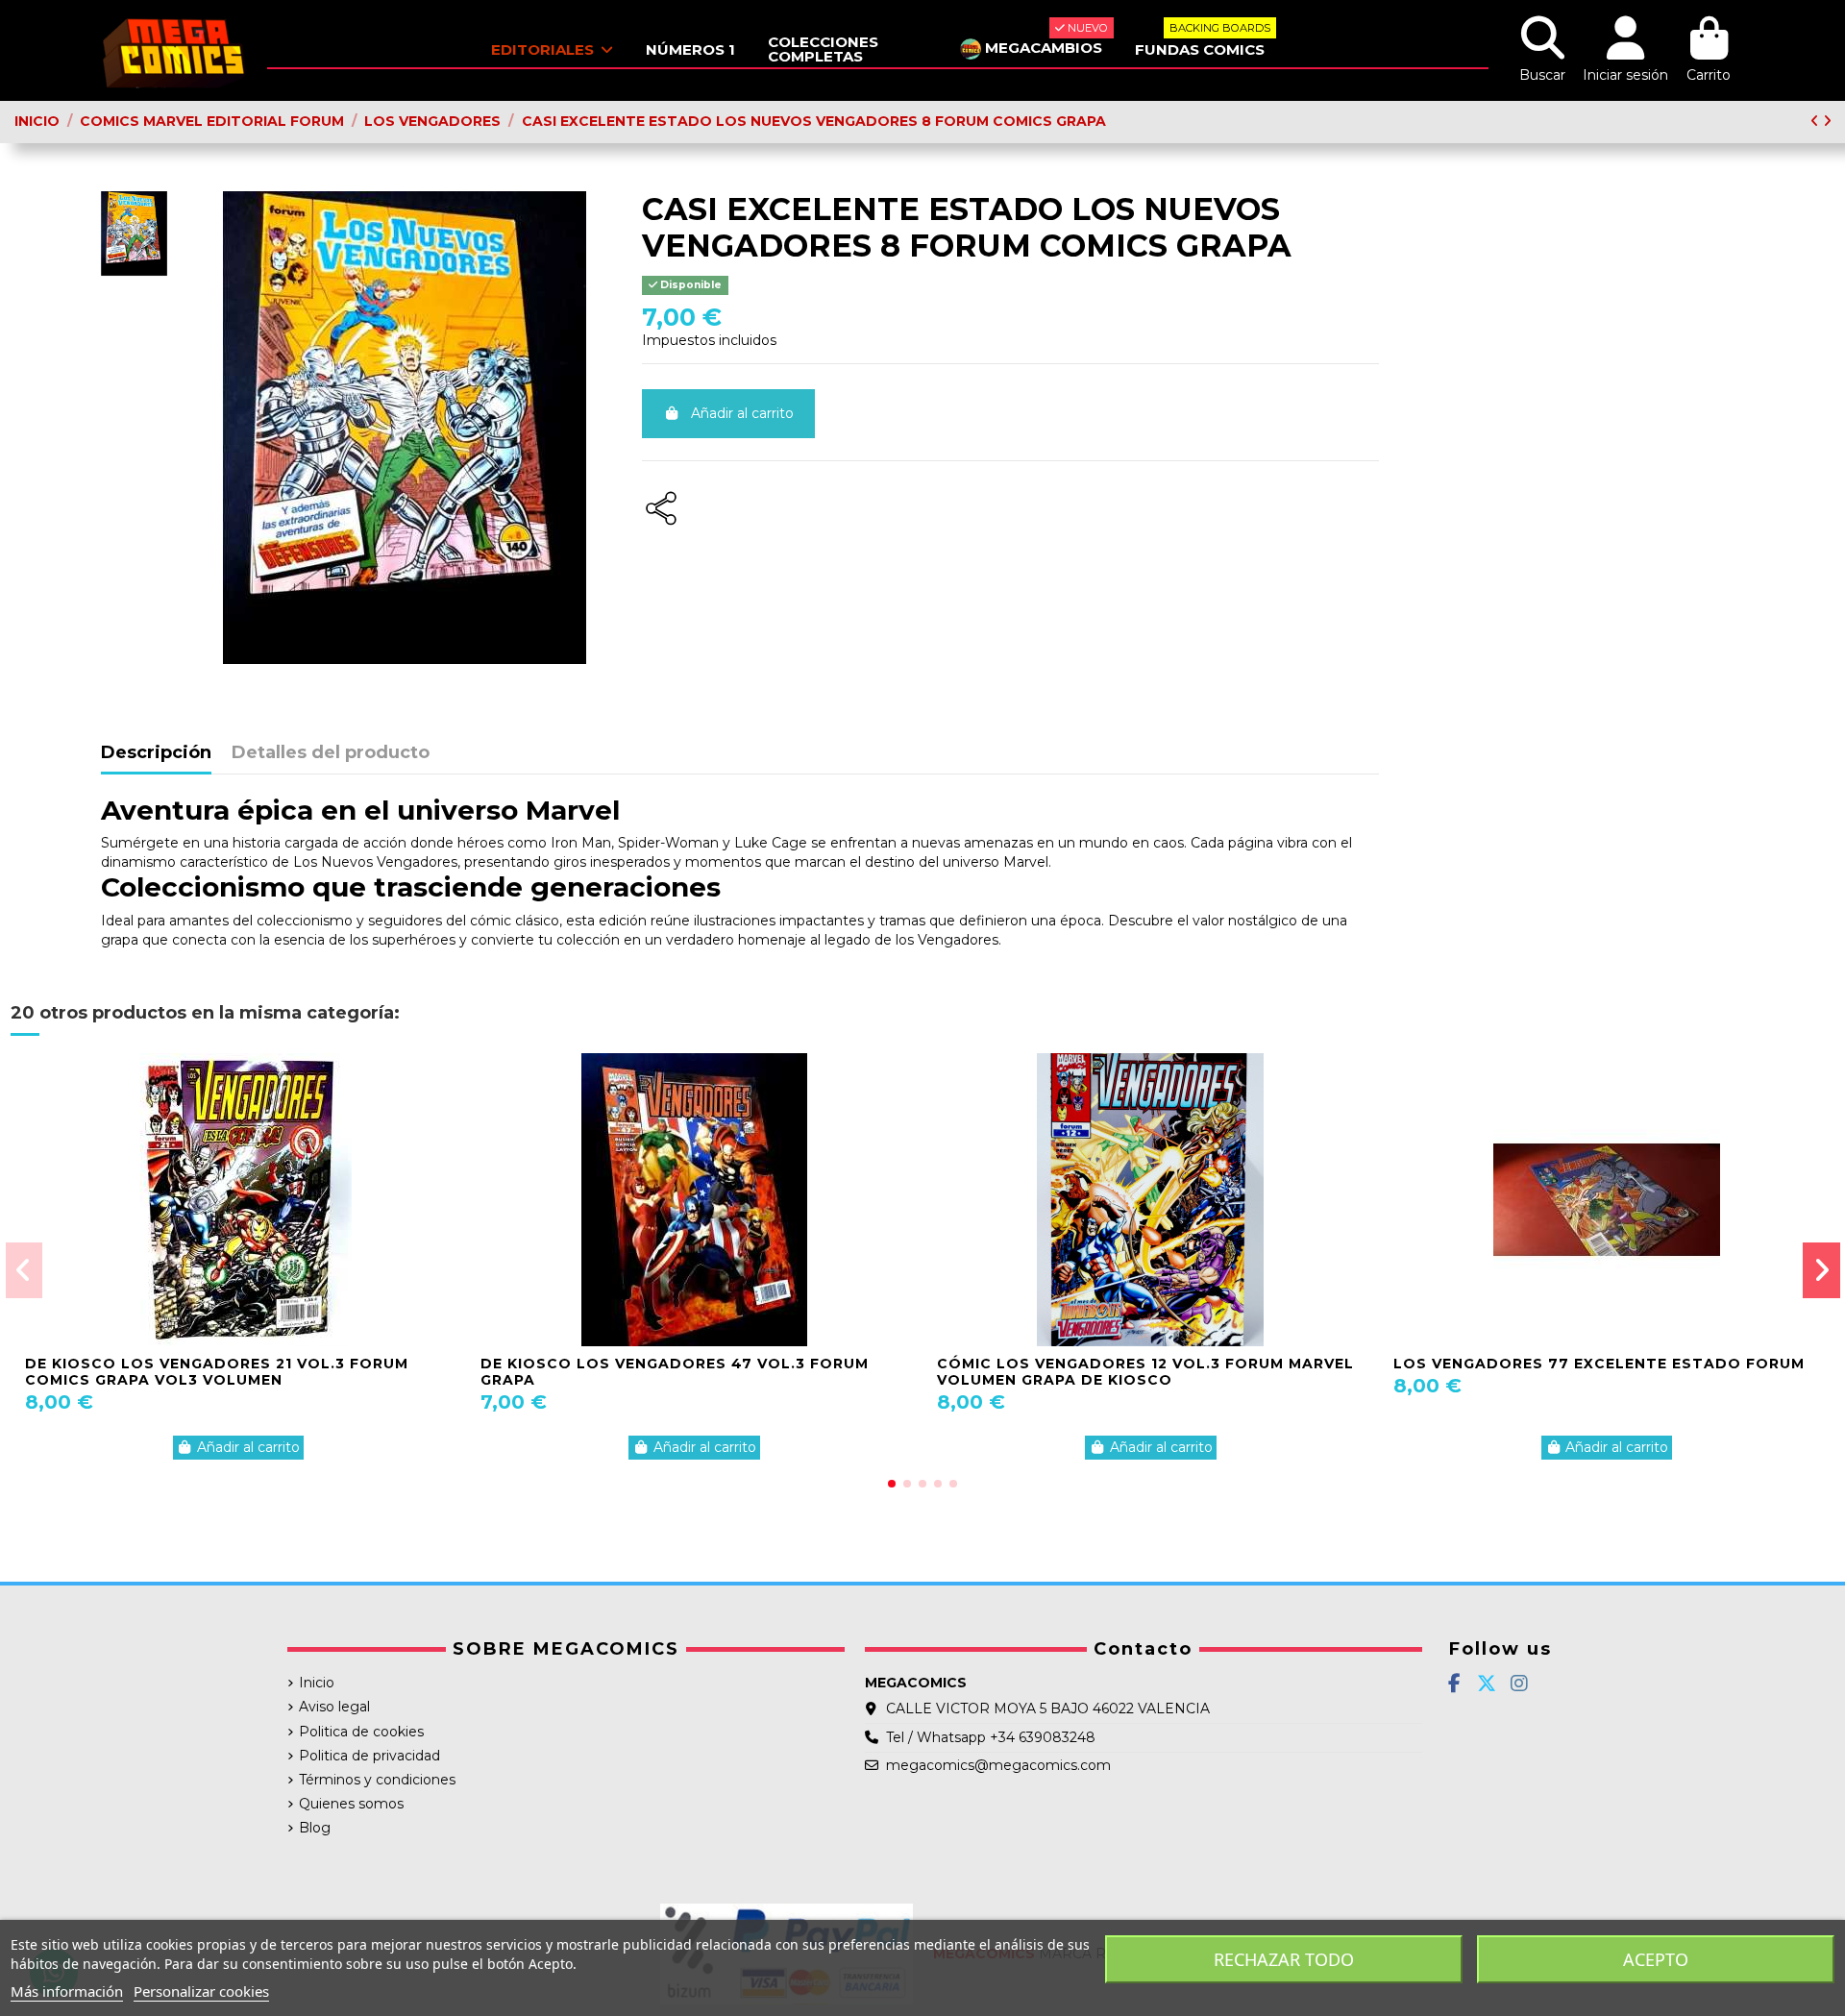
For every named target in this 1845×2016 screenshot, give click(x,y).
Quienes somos (351, 1804)
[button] (892, 1484)
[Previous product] (1817, 121)
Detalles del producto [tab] (331, 753)
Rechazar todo (1284, 1959)
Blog (315, 1828)
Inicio (317, 1683)
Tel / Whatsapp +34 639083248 (991, 1737)
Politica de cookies (361, 1732)
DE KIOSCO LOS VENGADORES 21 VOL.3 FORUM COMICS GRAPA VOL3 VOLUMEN (217, 1372)
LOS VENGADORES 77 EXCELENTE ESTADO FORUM (1599, 1364)
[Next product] (1827, 121)
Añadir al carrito (742, 413)
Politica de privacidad (369, 1756)
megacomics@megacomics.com (998, 1765)
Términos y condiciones (377, 1780)
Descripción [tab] (156, 753)
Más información (67, 1991)
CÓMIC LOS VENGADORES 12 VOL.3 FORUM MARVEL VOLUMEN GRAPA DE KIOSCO (1145, 1372)
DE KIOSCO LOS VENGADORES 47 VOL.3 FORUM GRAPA (675, 1372)
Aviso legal (334, 1707)
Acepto (1656, 1959)
